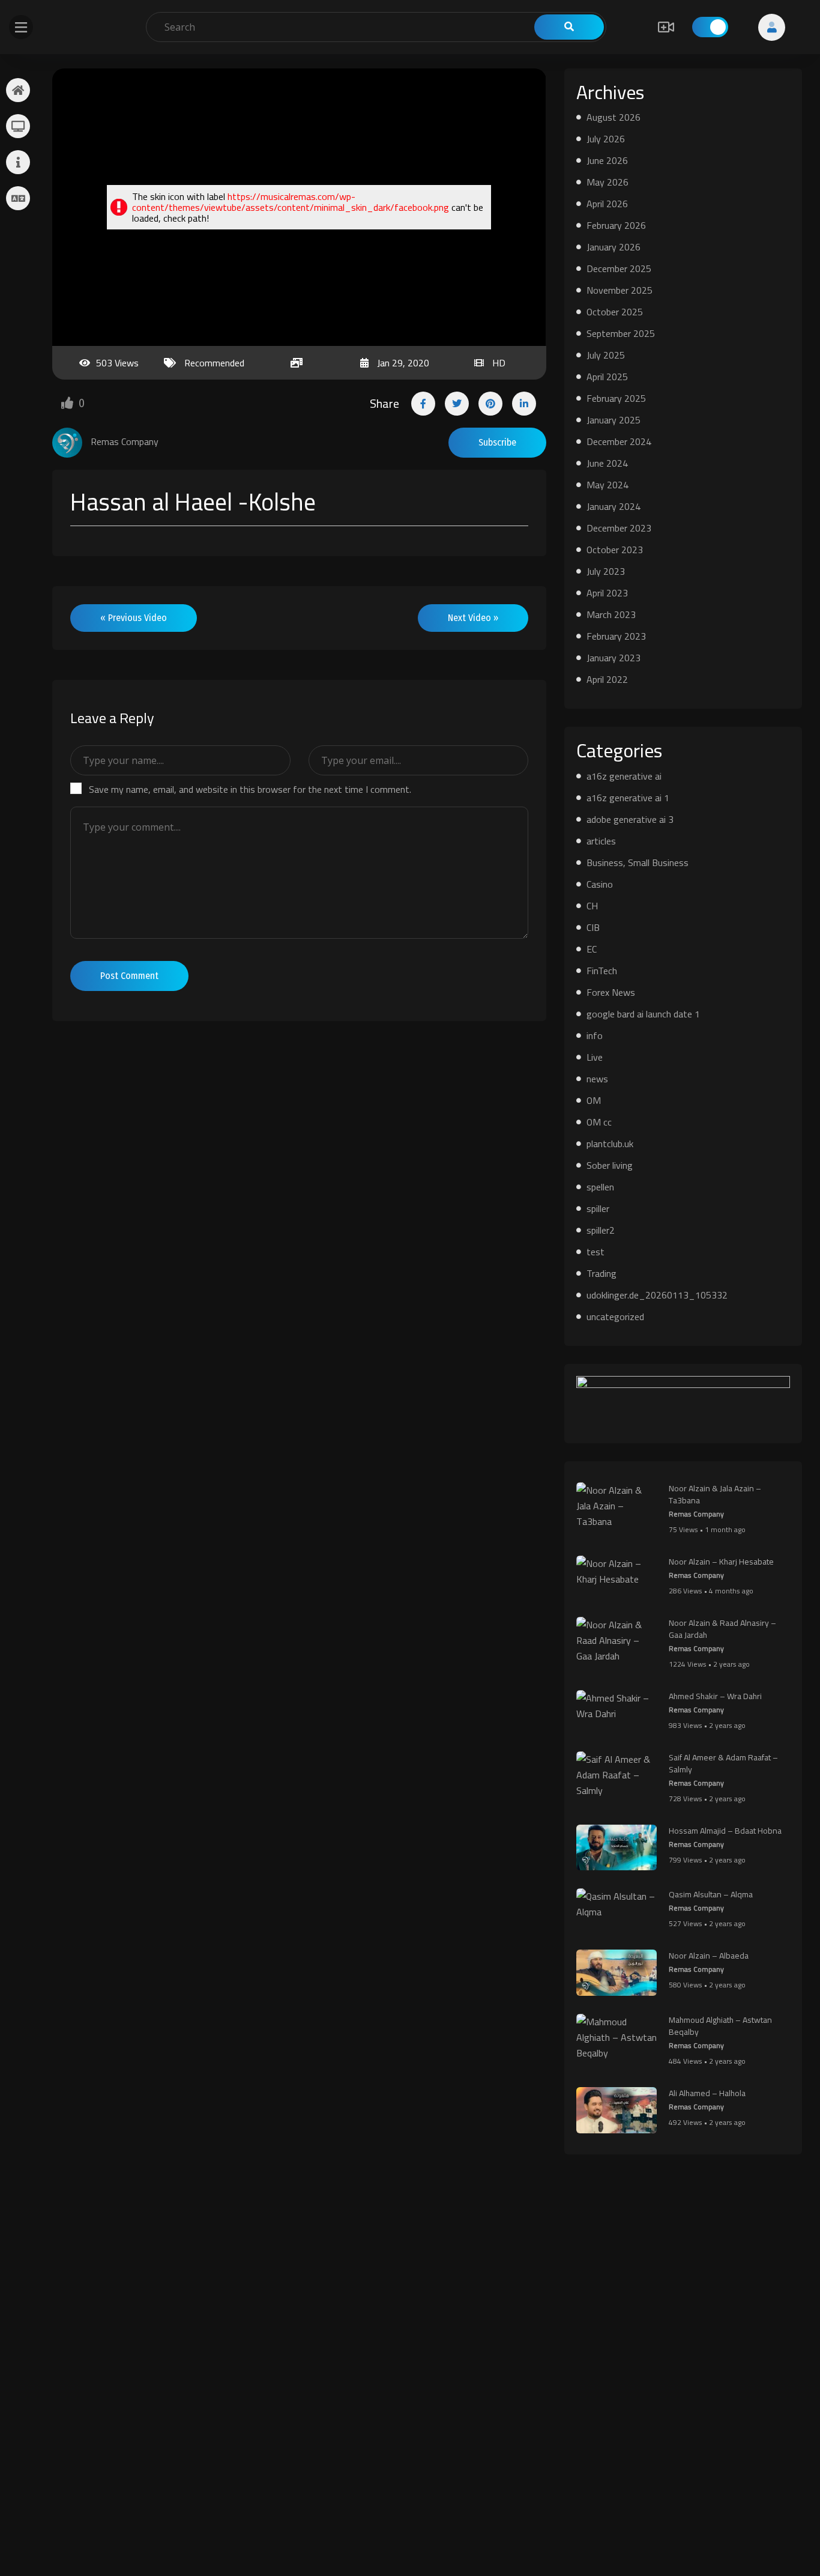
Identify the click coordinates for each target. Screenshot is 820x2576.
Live (595, 1057)
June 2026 (607, 160)
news (597, 1079)
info (595, 1035)
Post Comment (129, 976)
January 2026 (613, 247)
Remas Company (696, 1514)
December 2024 (619, 441)
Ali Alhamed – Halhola (707, 2093)
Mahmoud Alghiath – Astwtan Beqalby (720, 2026)
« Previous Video (134, 618)
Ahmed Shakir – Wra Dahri (715, 1696)
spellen (600, 1187)
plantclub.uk (610, 1144)
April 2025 (607, 377)
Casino (600, 884)
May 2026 (607, 182)
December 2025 (619, 268)
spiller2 (601, 1230)
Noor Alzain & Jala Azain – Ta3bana (715, 1494)
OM (594, 1100)
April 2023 (607, 593)
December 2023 (619, 528)
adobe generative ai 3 (630, 819)
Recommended (214, 363)
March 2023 (611, 614)
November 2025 (620, 290)
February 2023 (616, 636)
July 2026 (606, 139)
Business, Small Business (638, 862)
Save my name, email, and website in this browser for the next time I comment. (250, 789)
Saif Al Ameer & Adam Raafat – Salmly (723, 1763)
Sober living (610, 1165)
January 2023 (613, 658)
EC (592, 949)
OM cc (599, 1122)
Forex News (611, 992)
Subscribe (497, 442)
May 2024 (607, 485)
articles (601, 841)
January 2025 (613, 420)
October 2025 (615, 312)
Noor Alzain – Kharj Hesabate (721, 1562)
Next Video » (473, 618)
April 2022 (607, 679)
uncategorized (615, 1317)
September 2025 (621, 333)
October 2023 (615, 550)
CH (592, 906)
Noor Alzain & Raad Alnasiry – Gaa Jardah (722, 1629)
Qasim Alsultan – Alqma (711, 1894)
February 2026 (616, 225)
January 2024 (613, 506)
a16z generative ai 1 (628, 798)
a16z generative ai (624, 776)
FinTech (602, 971)
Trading (601, 1273)
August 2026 (613, 117)
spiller (598, 1208)
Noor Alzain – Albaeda (709, 1956)
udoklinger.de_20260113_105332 (657, 1295)
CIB (593, 927)
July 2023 (606, 571)
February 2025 (616, 398)
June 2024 (607, 463)
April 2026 (607, 204)
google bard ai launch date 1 (643, 1014)
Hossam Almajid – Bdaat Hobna (725, 1831)
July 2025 (606, 355)
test (595, 1252)
